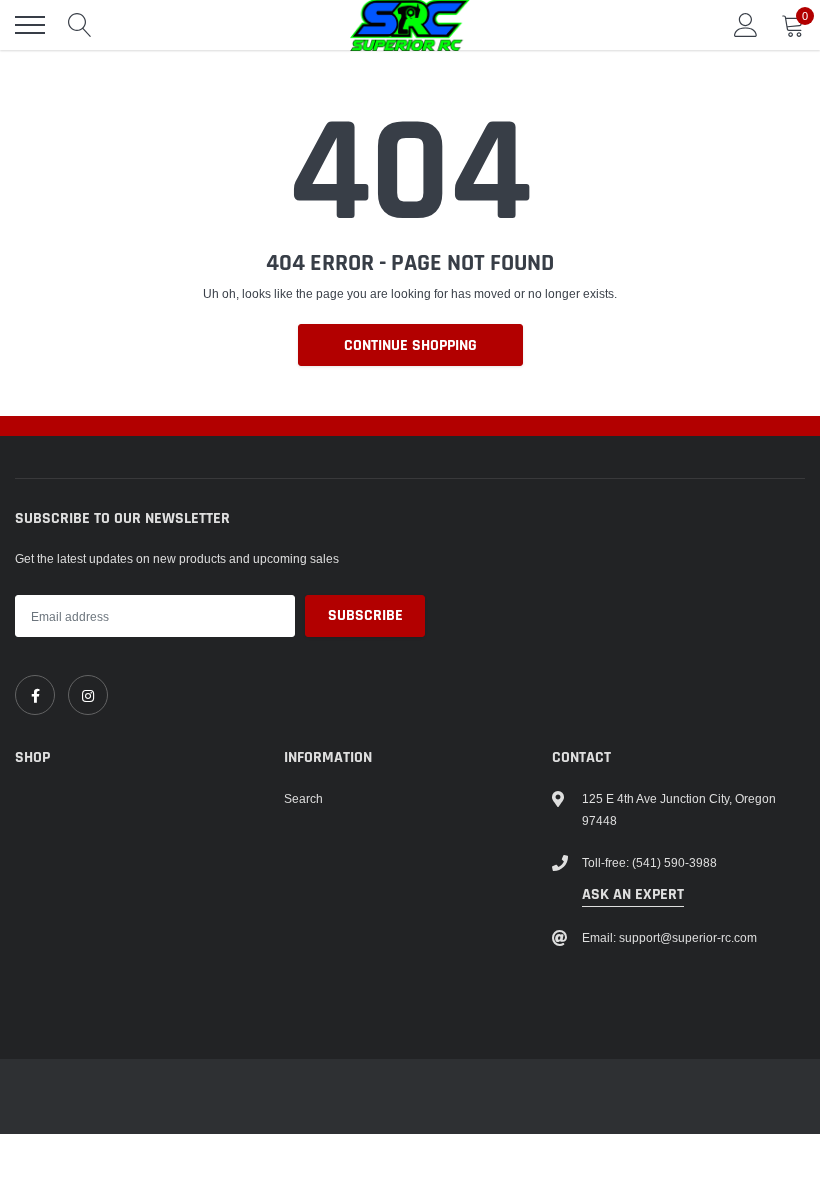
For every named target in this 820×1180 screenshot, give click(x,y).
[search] (80, 25)
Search (303, 798)
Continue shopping (410, 345)
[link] (35, 695)
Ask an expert (633, 894)
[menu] (30, 25)
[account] (746, 24)
